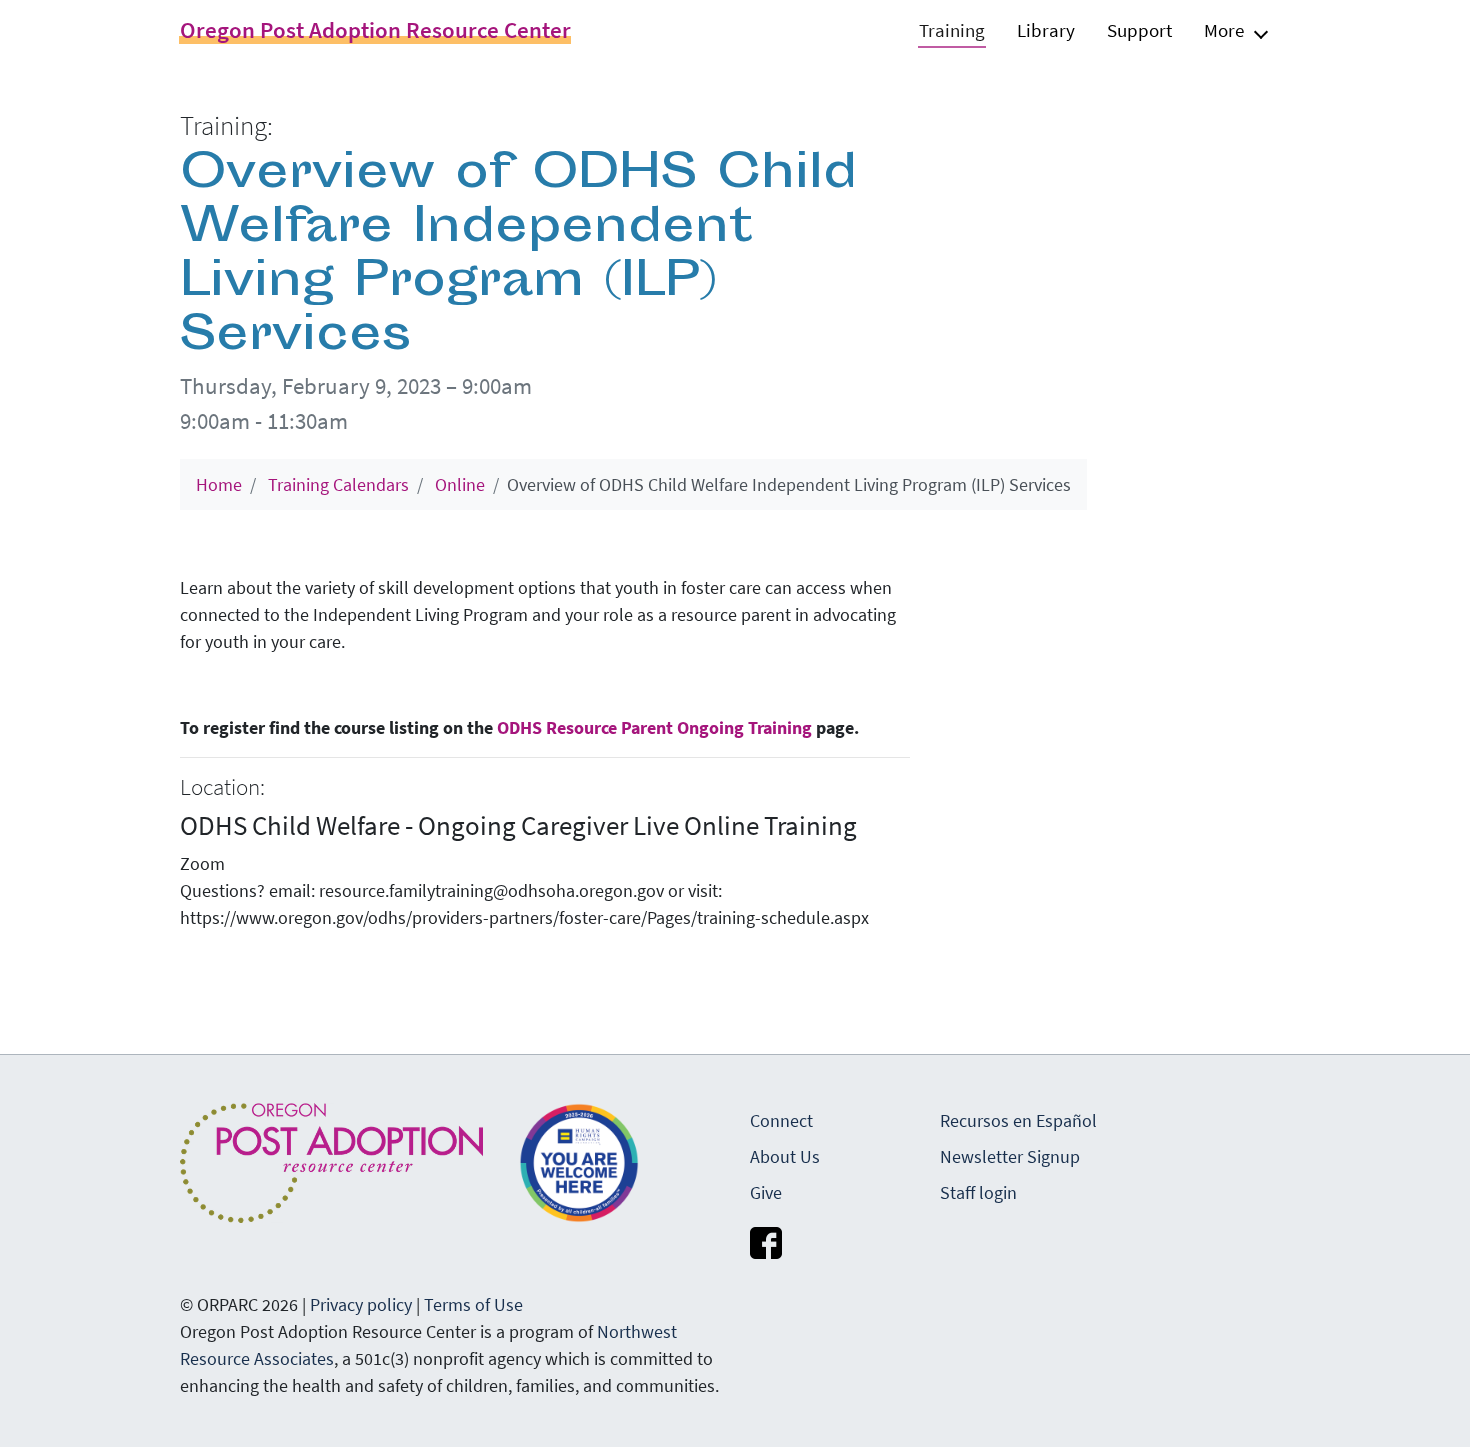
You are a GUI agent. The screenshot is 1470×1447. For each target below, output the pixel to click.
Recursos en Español (1018, 1120)
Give (766, 1192)
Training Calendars (338, 484)
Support (1139, 30)
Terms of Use (473, 1304)
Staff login (978, 1192)
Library (1046, 30)
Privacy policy (361, 1304)
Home (219, 484)
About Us (785, 1156)
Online (460, 484)
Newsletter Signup (1010, 1156)
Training (952, 30)
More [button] (1224, 30)
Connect (781, 1120)
